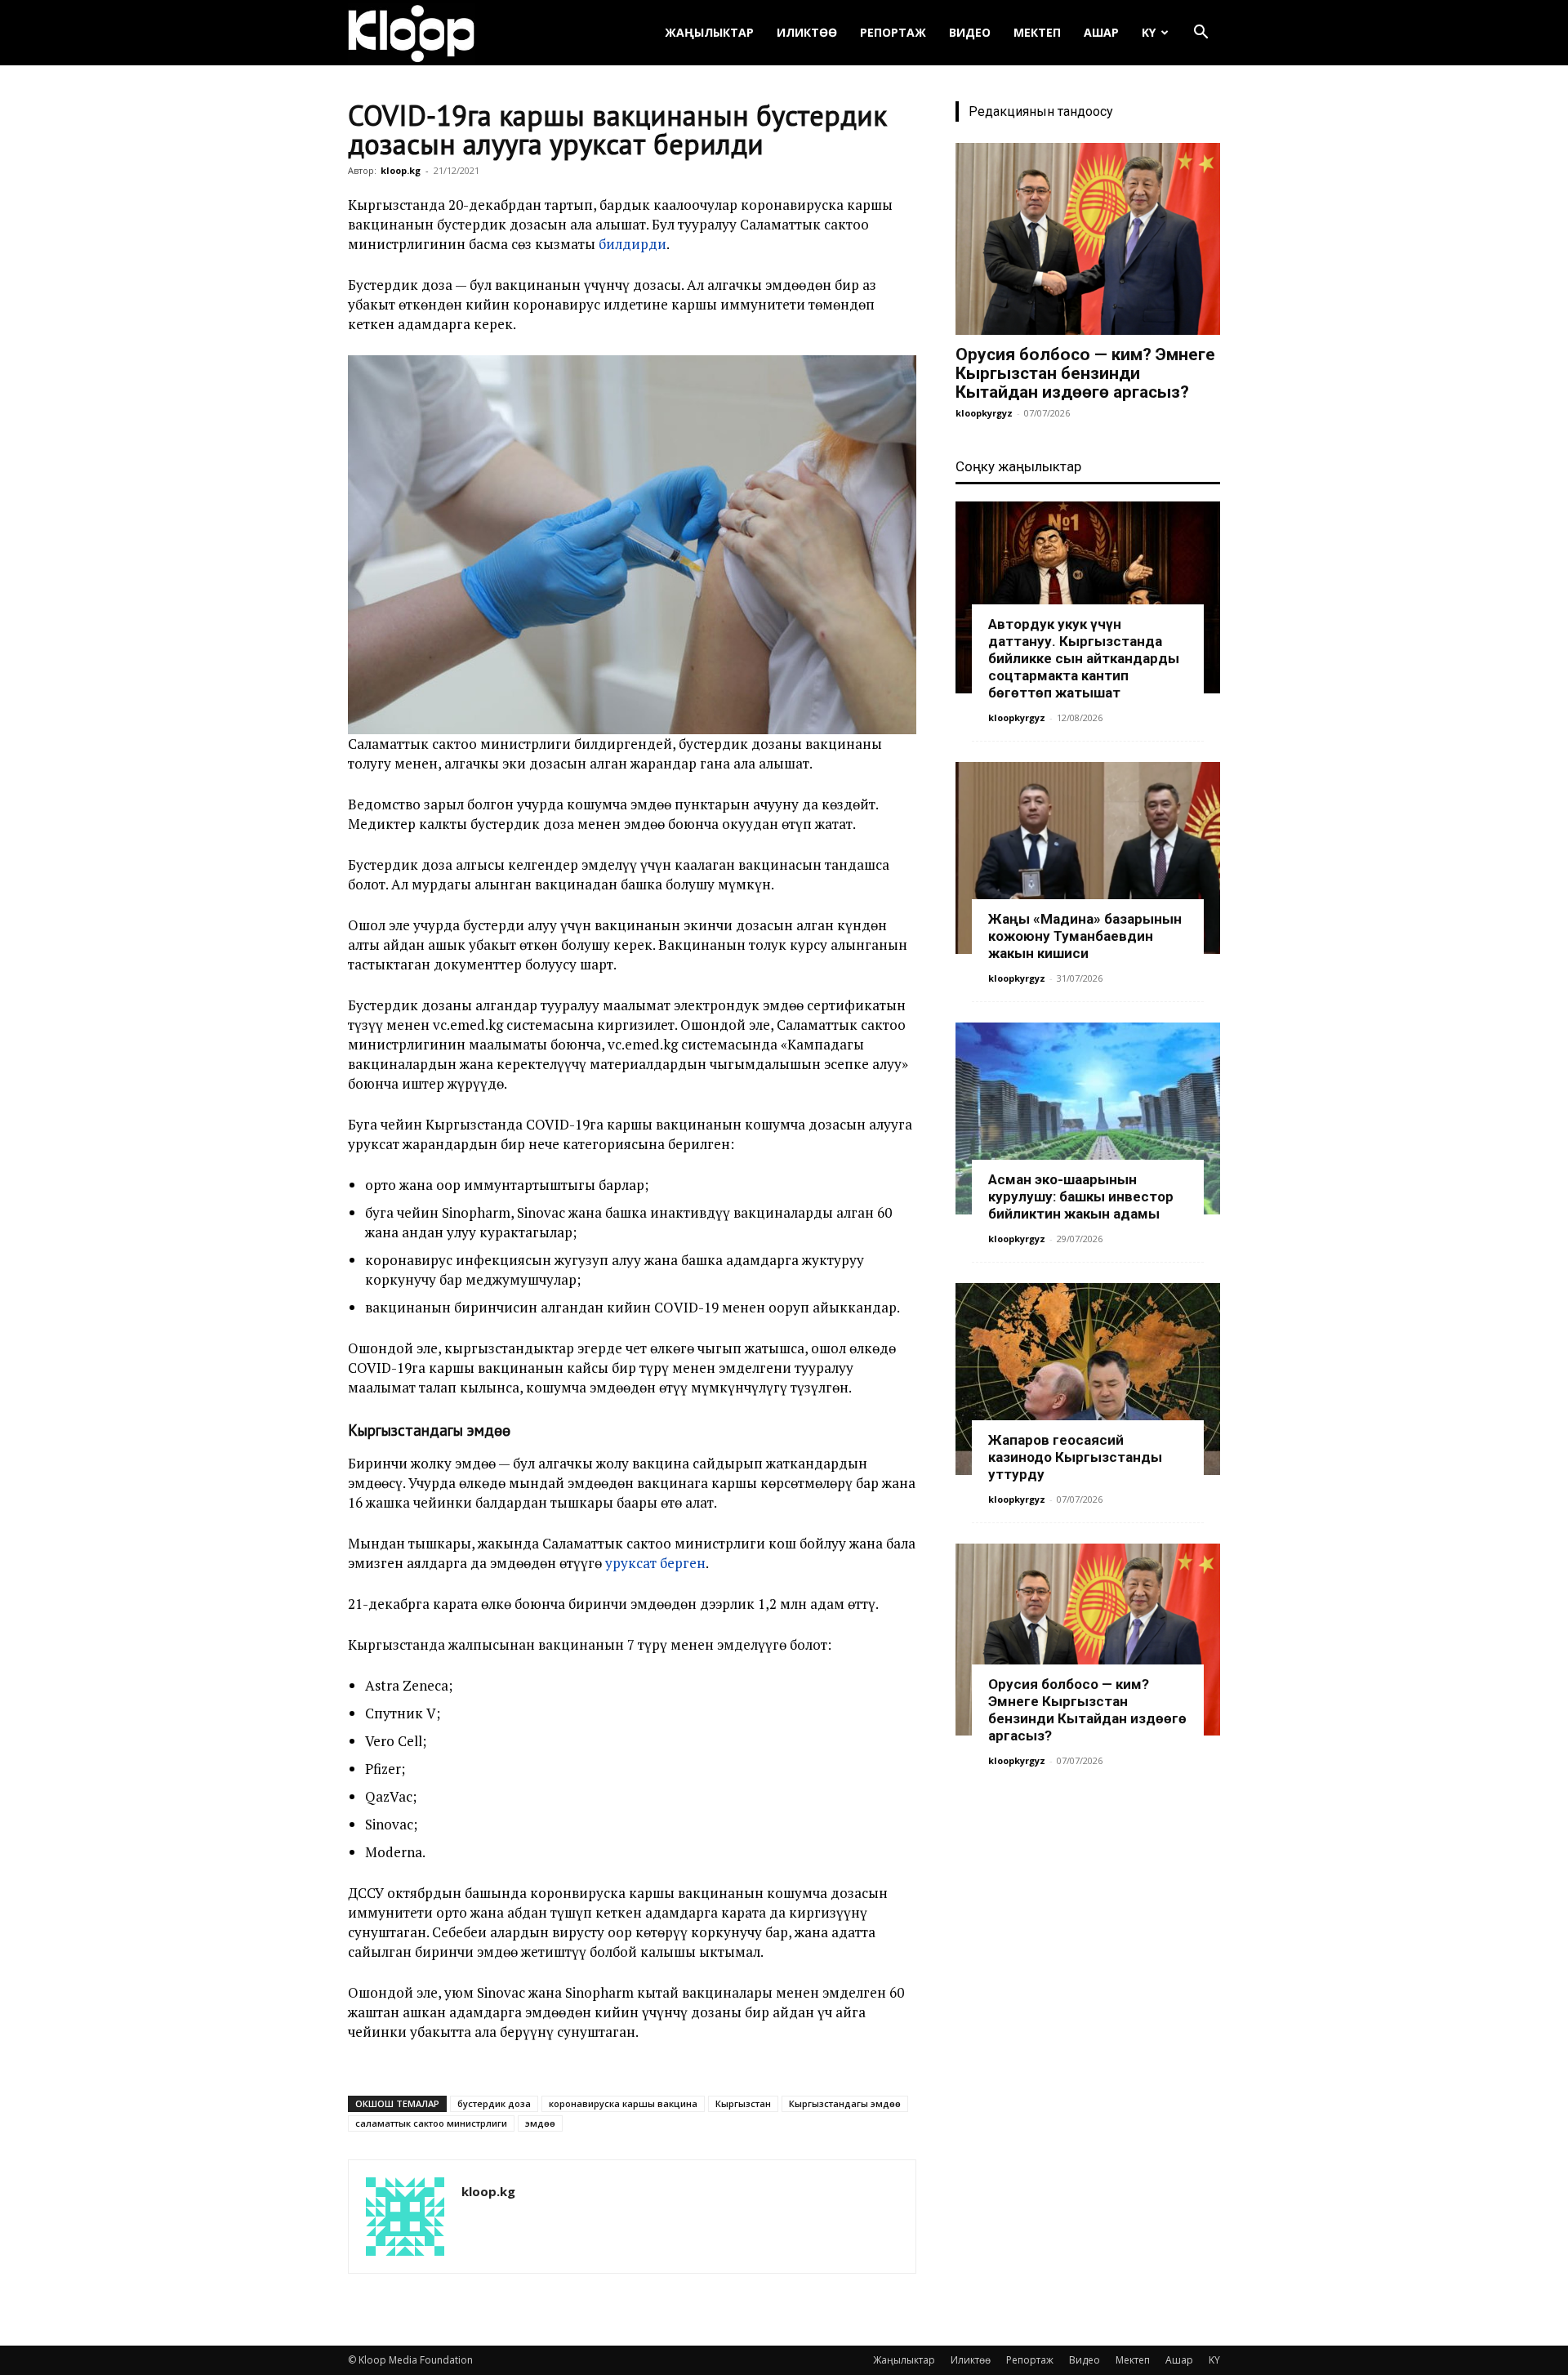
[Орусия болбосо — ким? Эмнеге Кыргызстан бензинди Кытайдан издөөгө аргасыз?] (1088, 239)
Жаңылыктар (709, 32)
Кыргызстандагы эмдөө (845, 2103)
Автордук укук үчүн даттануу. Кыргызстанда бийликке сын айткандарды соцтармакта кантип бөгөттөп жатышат (1084, 658)
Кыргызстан (743, 2103)
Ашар (1101, 32)
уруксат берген (655, 1563)
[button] (1200, 34)
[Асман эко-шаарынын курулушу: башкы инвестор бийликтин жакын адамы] (1088, 1118)
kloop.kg (401, 170)
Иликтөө (807, 32)
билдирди (633, 244)
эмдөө (540, 2123)
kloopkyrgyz (984, 413)
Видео (970, 32)
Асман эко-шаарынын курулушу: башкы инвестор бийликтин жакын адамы (1081, 1196)
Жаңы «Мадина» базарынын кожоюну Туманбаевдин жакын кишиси (1085, 936)
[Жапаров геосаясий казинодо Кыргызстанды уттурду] (1088, 1379)
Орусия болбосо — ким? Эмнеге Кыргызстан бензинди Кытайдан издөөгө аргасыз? (1085, 373)
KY (1149, 32)
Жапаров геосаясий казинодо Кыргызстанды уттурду (1075, 1457)
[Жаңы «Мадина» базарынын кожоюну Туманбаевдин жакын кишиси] (1088, 858)
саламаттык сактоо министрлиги (431, 2123)
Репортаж (893, 32)
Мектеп (1037, 32)
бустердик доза (494, 2103)
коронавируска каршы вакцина (623, 2103)
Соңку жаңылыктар (1018, 466)
